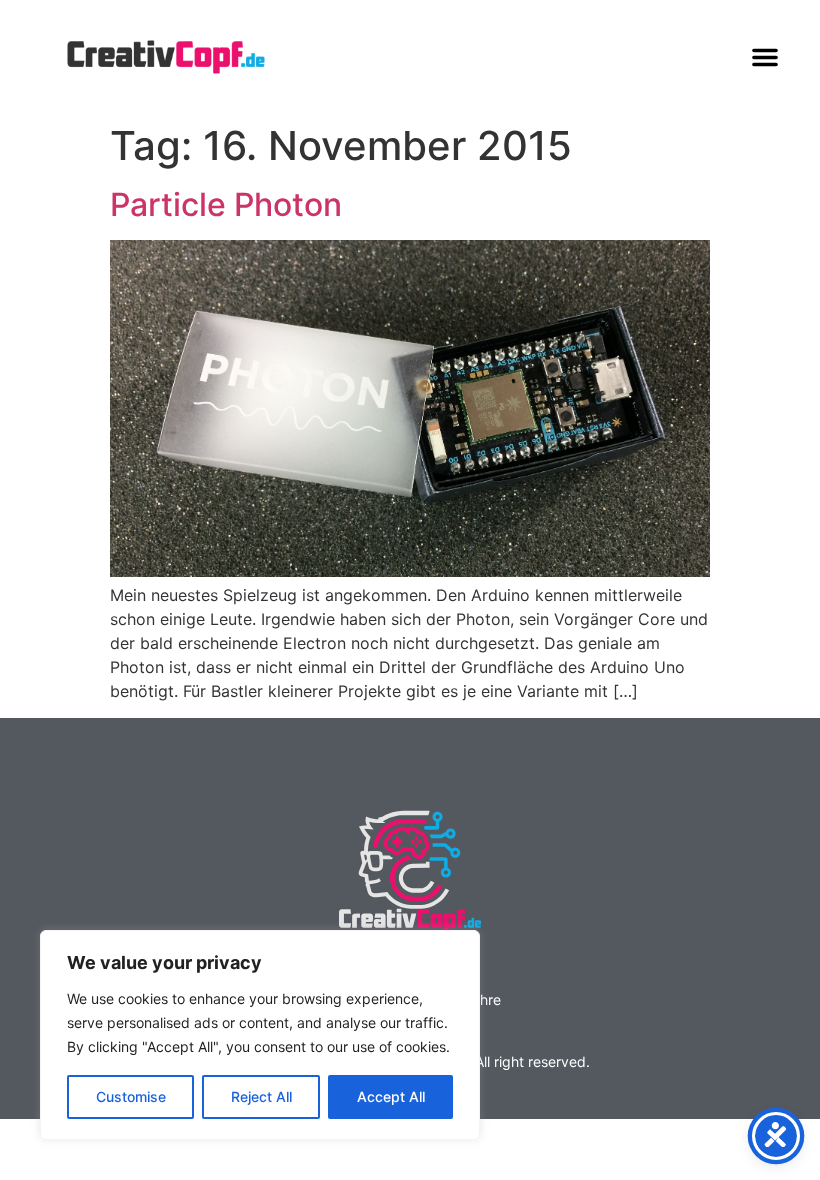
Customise (131, 1096)
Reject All (261, 1096)
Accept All (391, 1096)
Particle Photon (226, 204)
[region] (260, 1035)
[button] (765, 57)
